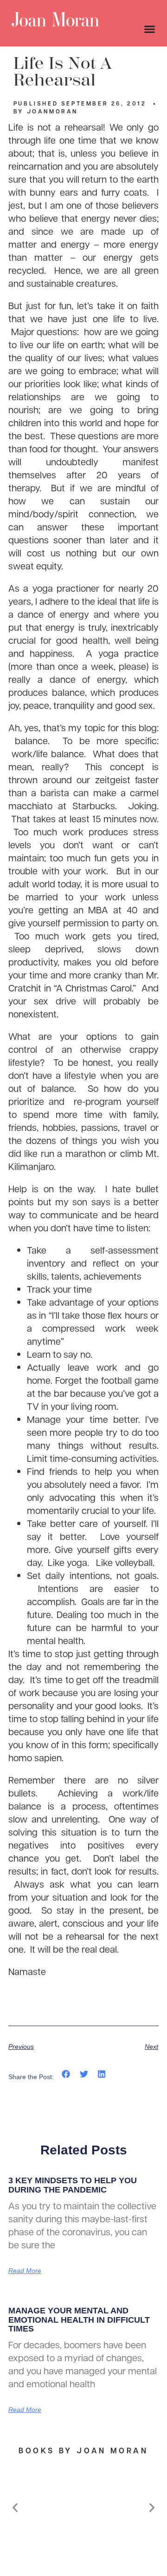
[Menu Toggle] (150, 29)
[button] (66, 2074)
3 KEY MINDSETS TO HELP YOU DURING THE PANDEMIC (73, 2185)
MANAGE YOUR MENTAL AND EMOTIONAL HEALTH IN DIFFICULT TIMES (79, 2320)
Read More (25, 2271)
